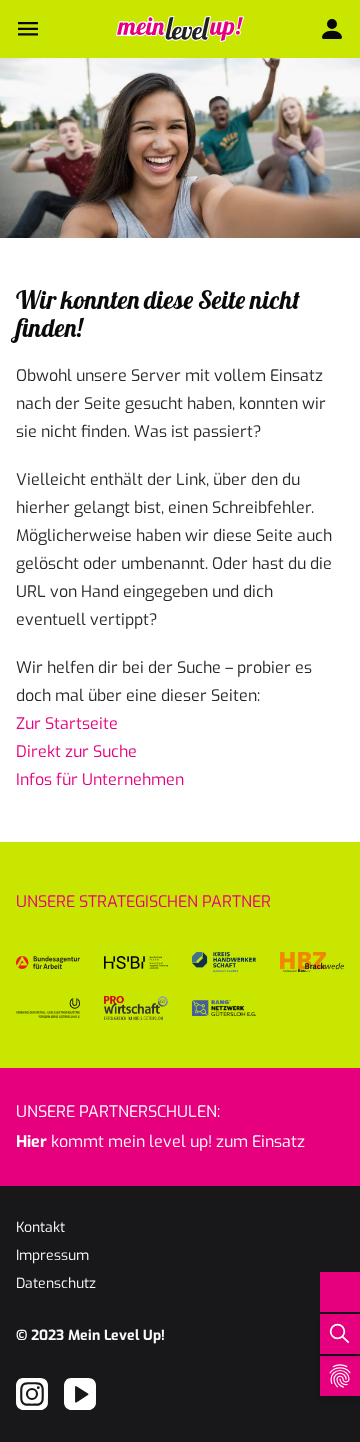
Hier (31, 1141)
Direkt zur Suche (76, 751)
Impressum (52, 1255)
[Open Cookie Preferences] (340, 1376)
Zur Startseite (67, 723)
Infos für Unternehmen (100, 779)
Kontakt (40, 1227)
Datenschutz (56, 1283)
